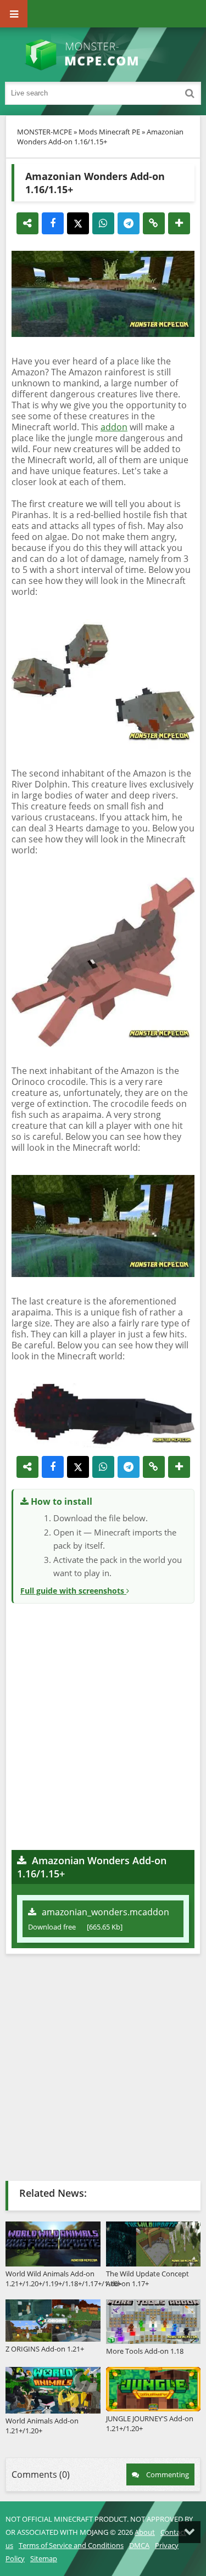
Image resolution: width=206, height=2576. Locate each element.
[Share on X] (78, 223)
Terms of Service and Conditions (71, 2545)
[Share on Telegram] (129, 223)
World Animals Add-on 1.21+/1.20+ (42, 2426)
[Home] (103, 55)
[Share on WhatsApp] (103, 223)
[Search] (190, 93)
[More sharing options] (179, 223)
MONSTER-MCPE (44, 132)
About (145, 2532)
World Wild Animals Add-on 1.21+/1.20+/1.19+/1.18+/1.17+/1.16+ (53, 2278)
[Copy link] (154, 223)
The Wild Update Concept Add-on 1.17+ (147, 2278)
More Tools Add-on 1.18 (145, 2351)
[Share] (27, 223)
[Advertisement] (103, 1725)
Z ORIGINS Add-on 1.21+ (45, 2349)
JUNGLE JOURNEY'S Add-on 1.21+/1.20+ (150, 2423)
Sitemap (44, 2558)
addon (114, 427)
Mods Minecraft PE (109, 132)
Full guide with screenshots (73, 1591)
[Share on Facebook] (53, 223)
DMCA (139, 2545)
